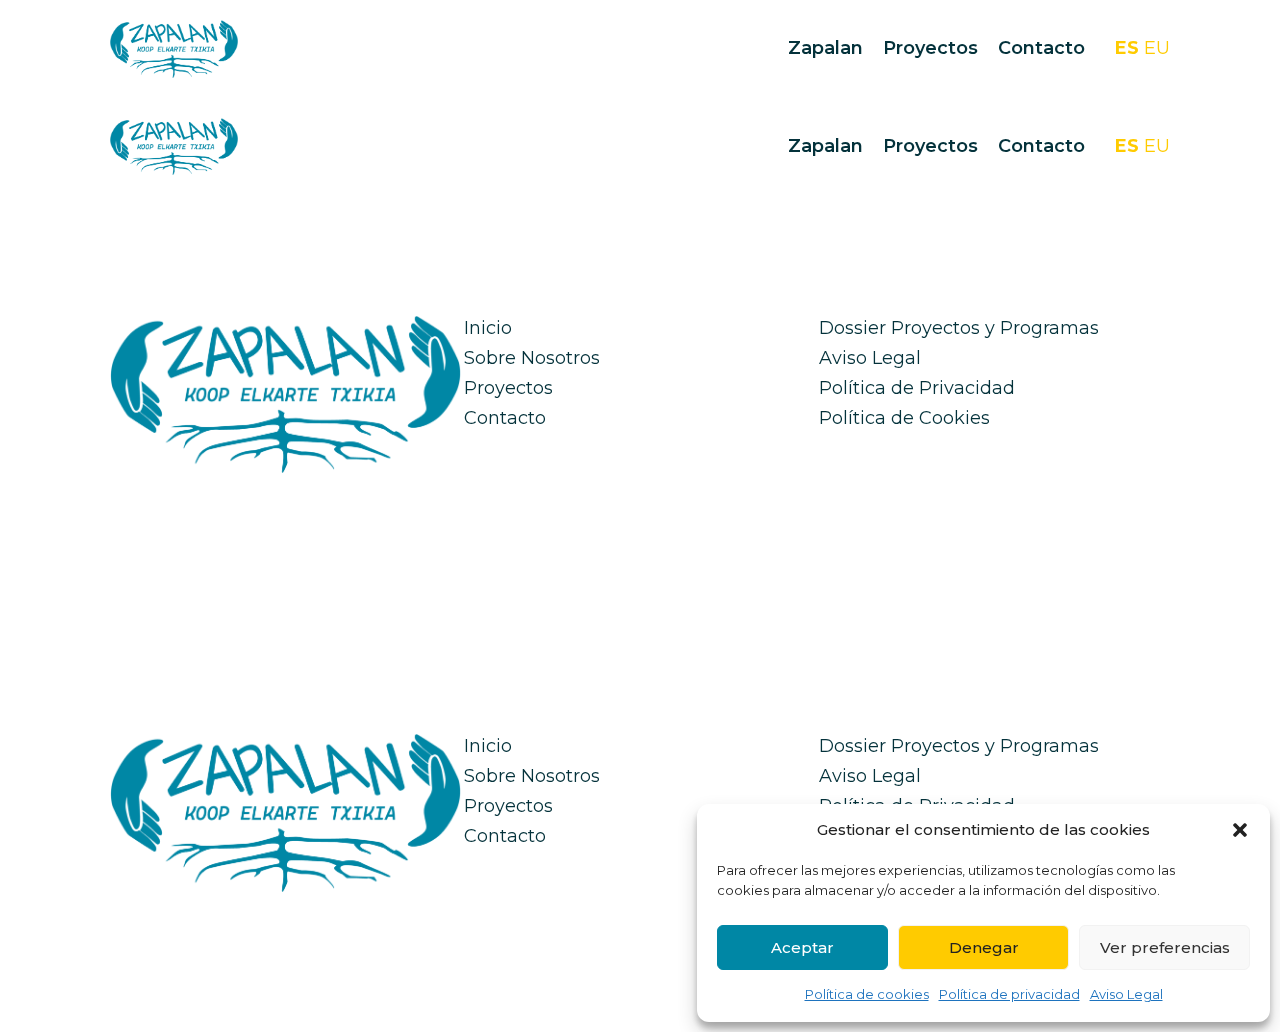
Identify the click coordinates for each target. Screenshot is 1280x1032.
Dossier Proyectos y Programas (959, 328)
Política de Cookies (904, 418)
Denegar (984, 947)
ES (1127, 48)
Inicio (488, 328)
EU (1157, 48)
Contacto (1041, 48)
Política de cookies (867, 994)
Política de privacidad (1009, 994)
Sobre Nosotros (532, 358)
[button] (1240, 830)
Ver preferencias (1165, 947)
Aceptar (802, 947)
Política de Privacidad (917, 388)
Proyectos (930, 48)
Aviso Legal (1126, 994)
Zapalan (825, 48)
